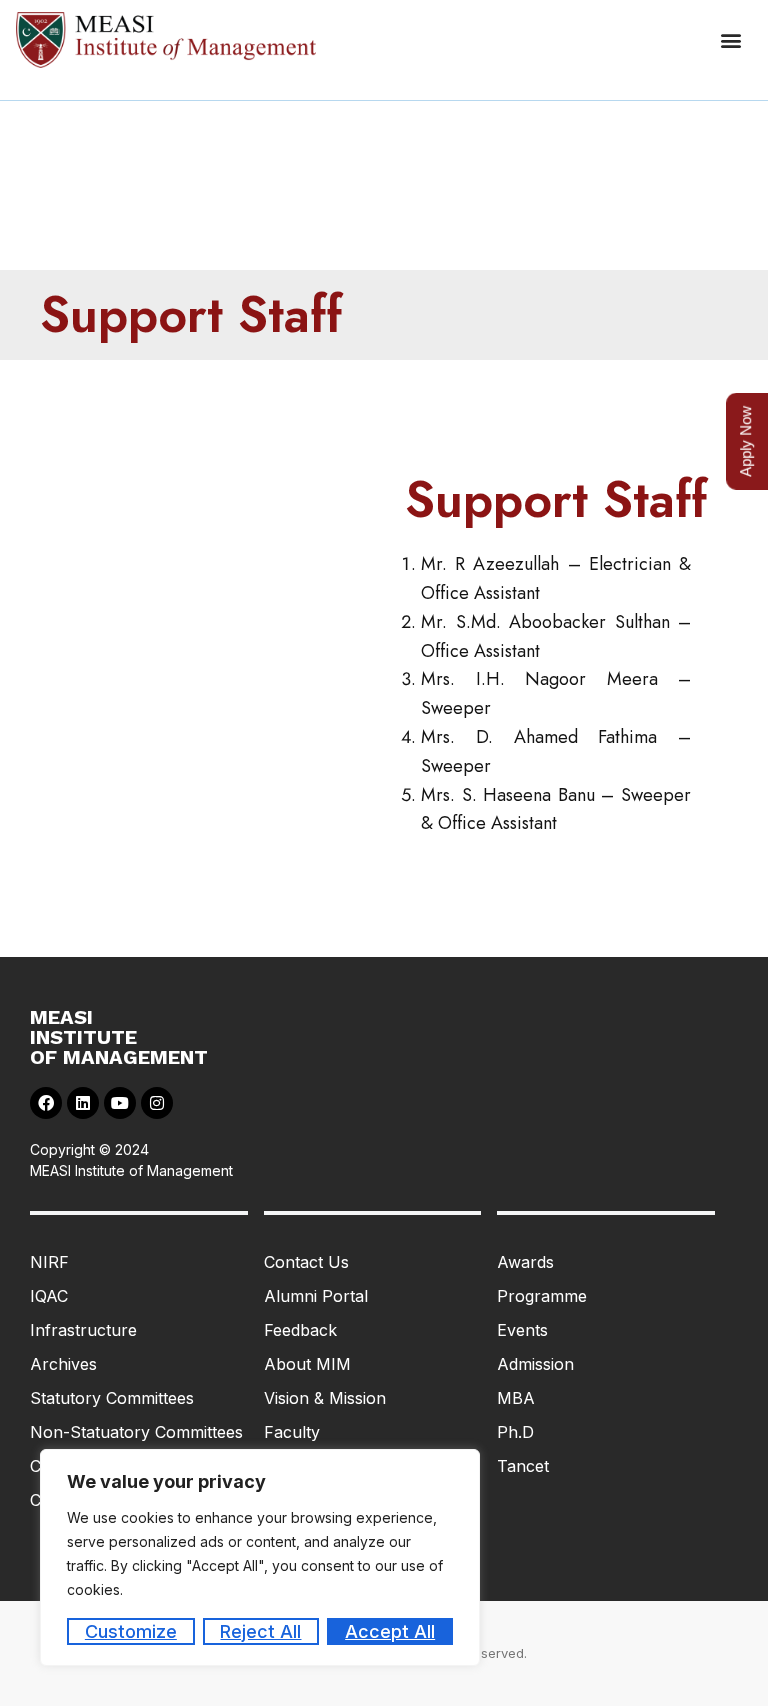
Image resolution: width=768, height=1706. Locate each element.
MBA (516, 1398)
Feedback (300, 1330)
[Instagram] (157, 1103)
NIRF (49, 1262)
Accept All (390, 1631)
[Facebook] (46, 1103)
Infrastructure (83, 1330)
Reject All (260, 1631)
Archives (63, 1364)
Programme (542, 1296)
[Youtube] (120, 1103)
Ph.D (515, 1432)
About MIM (307, 1364)
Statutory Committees (112, 1398)
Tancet (523, 1466)
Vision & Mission (325, 1398)
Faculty (292, 1432)
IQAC (49, 1296)
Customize (131, 1631)
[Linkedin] (83, 1103)
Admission (535, 1364)
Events (522, 1330)
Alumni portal (316, 1296)
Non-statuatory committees (136, 1432)
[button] (731, 40)
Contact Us (306, 1262)
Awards (525, 1262)
